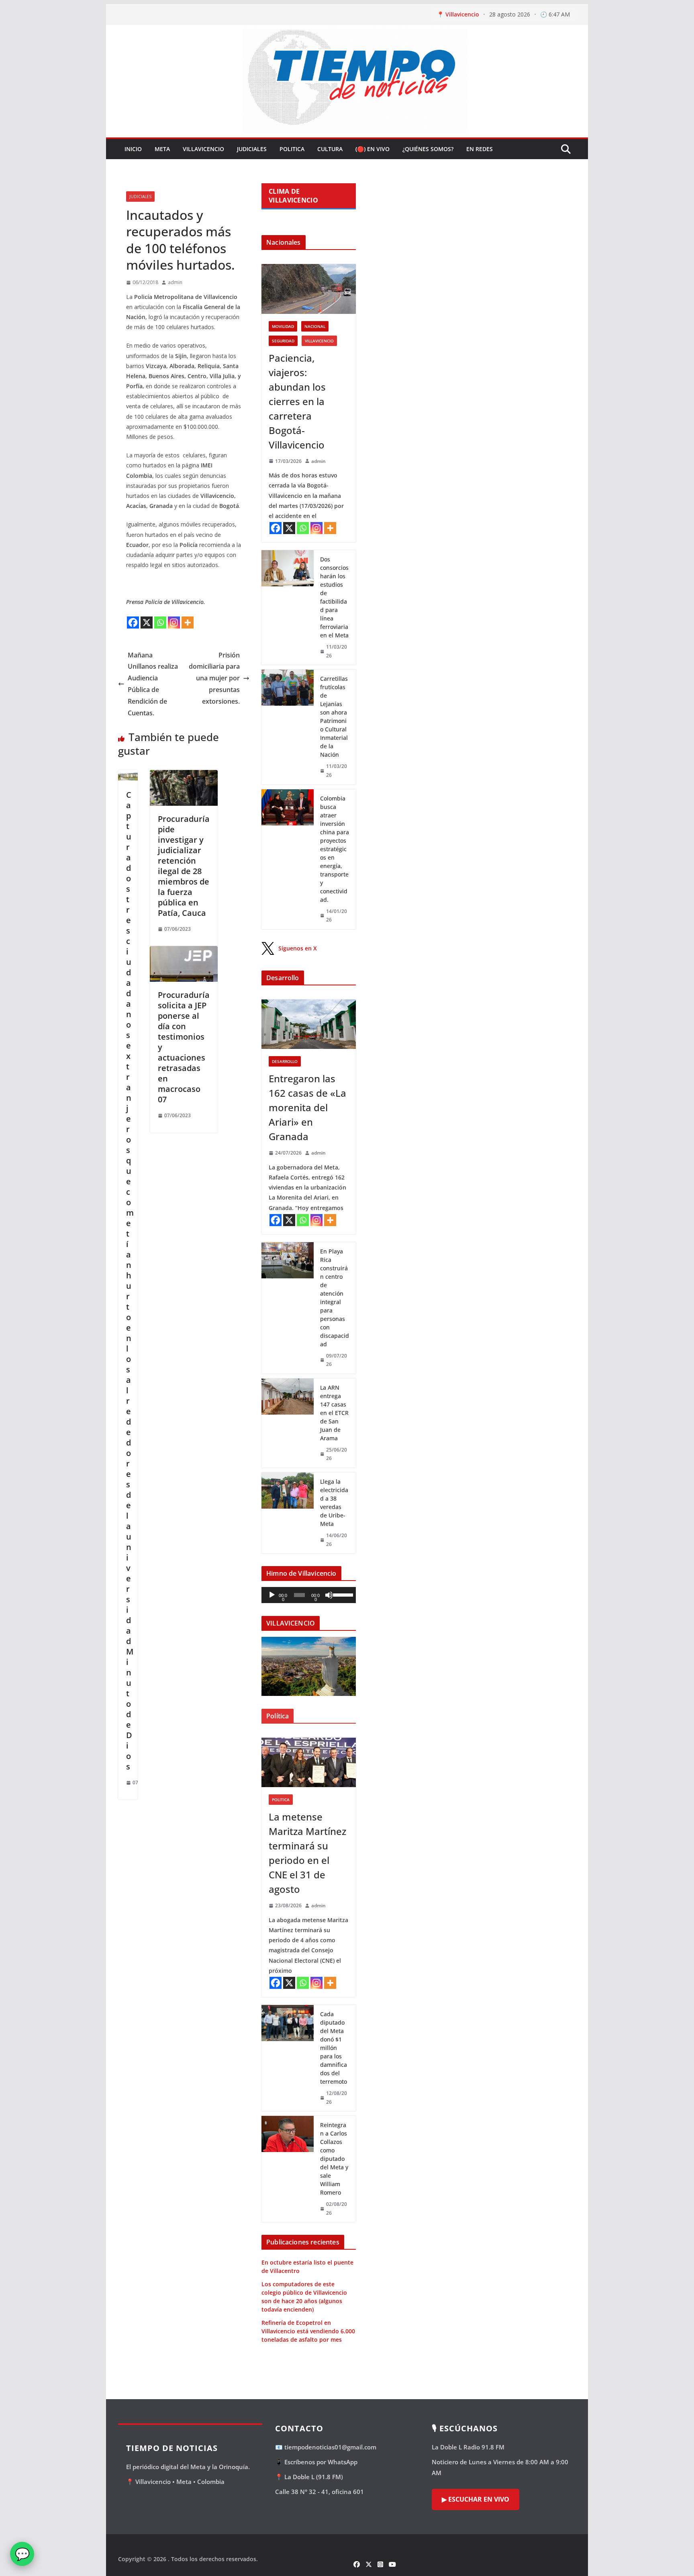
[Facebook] (133, 622)
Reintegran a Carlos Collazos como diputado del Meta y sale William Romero (334, 2159)
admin (175, 282)
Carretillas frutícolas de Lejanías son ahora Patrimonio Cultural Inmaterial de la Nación (334, 717)
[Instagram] (174, 622)
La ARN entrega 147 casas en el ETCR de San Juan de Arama (334, 1413)
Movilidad (283, 326)
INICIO (133, 149)
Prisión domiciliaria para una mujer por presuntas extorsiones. (214, 678)
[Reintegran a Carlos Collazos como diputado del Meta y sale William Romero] (288, 2169)
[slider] (342, 1594)
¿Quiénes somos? (428, 149)
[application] (309, 1595)
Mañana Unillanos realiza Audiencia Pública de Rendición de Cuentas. (153, 684)
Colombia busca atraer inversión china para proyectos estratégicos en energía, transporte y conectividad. (335, 849)
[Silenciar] (329, 1595)
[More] (188, 622)
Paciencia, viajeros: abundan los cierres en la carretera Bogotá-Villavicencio (297, 401)
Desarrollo (285, 1061)
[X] (147, 622)
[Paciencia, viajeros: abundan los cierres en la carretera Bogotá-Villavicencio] (309, 289)
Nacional (315, 326)
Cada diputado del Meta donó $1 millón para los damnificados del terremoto (334, 2048)
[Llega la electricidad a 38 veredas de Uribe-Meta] (288, 1513)
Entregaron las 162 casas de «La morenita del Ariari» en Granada (307, 1107)
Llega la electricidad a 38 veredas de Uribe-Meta (334, 1503)
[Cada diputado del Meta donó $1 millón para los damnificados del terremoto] (288, 2058)
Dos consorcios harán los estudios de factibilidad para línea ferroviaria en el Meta (334, 597)
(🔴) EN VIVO (373, 149)
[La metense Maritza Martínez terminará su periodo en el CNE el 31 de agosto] (309, 1762)
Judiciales (252, 149)
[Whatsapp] (160, 622)
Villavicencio (203, 149)
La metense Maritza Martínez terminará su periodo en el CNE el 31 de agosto (307, 1853)
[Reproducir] (272, 1595)
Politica (292, 149)
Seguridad (283, 341)
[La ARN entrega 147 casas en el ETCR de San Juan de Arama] (288, 1423)
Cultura (330, 149)
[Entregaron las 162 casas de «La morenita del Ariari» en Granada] (309, 1024)
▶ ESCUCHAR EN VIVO (476, 2499)
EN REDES (480, 149)
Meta (162, 149)
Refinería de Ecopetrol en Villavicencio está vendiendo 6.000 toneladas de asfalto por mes (308, 2331)
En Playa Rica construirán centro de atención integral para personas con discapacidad (335, 1298)
